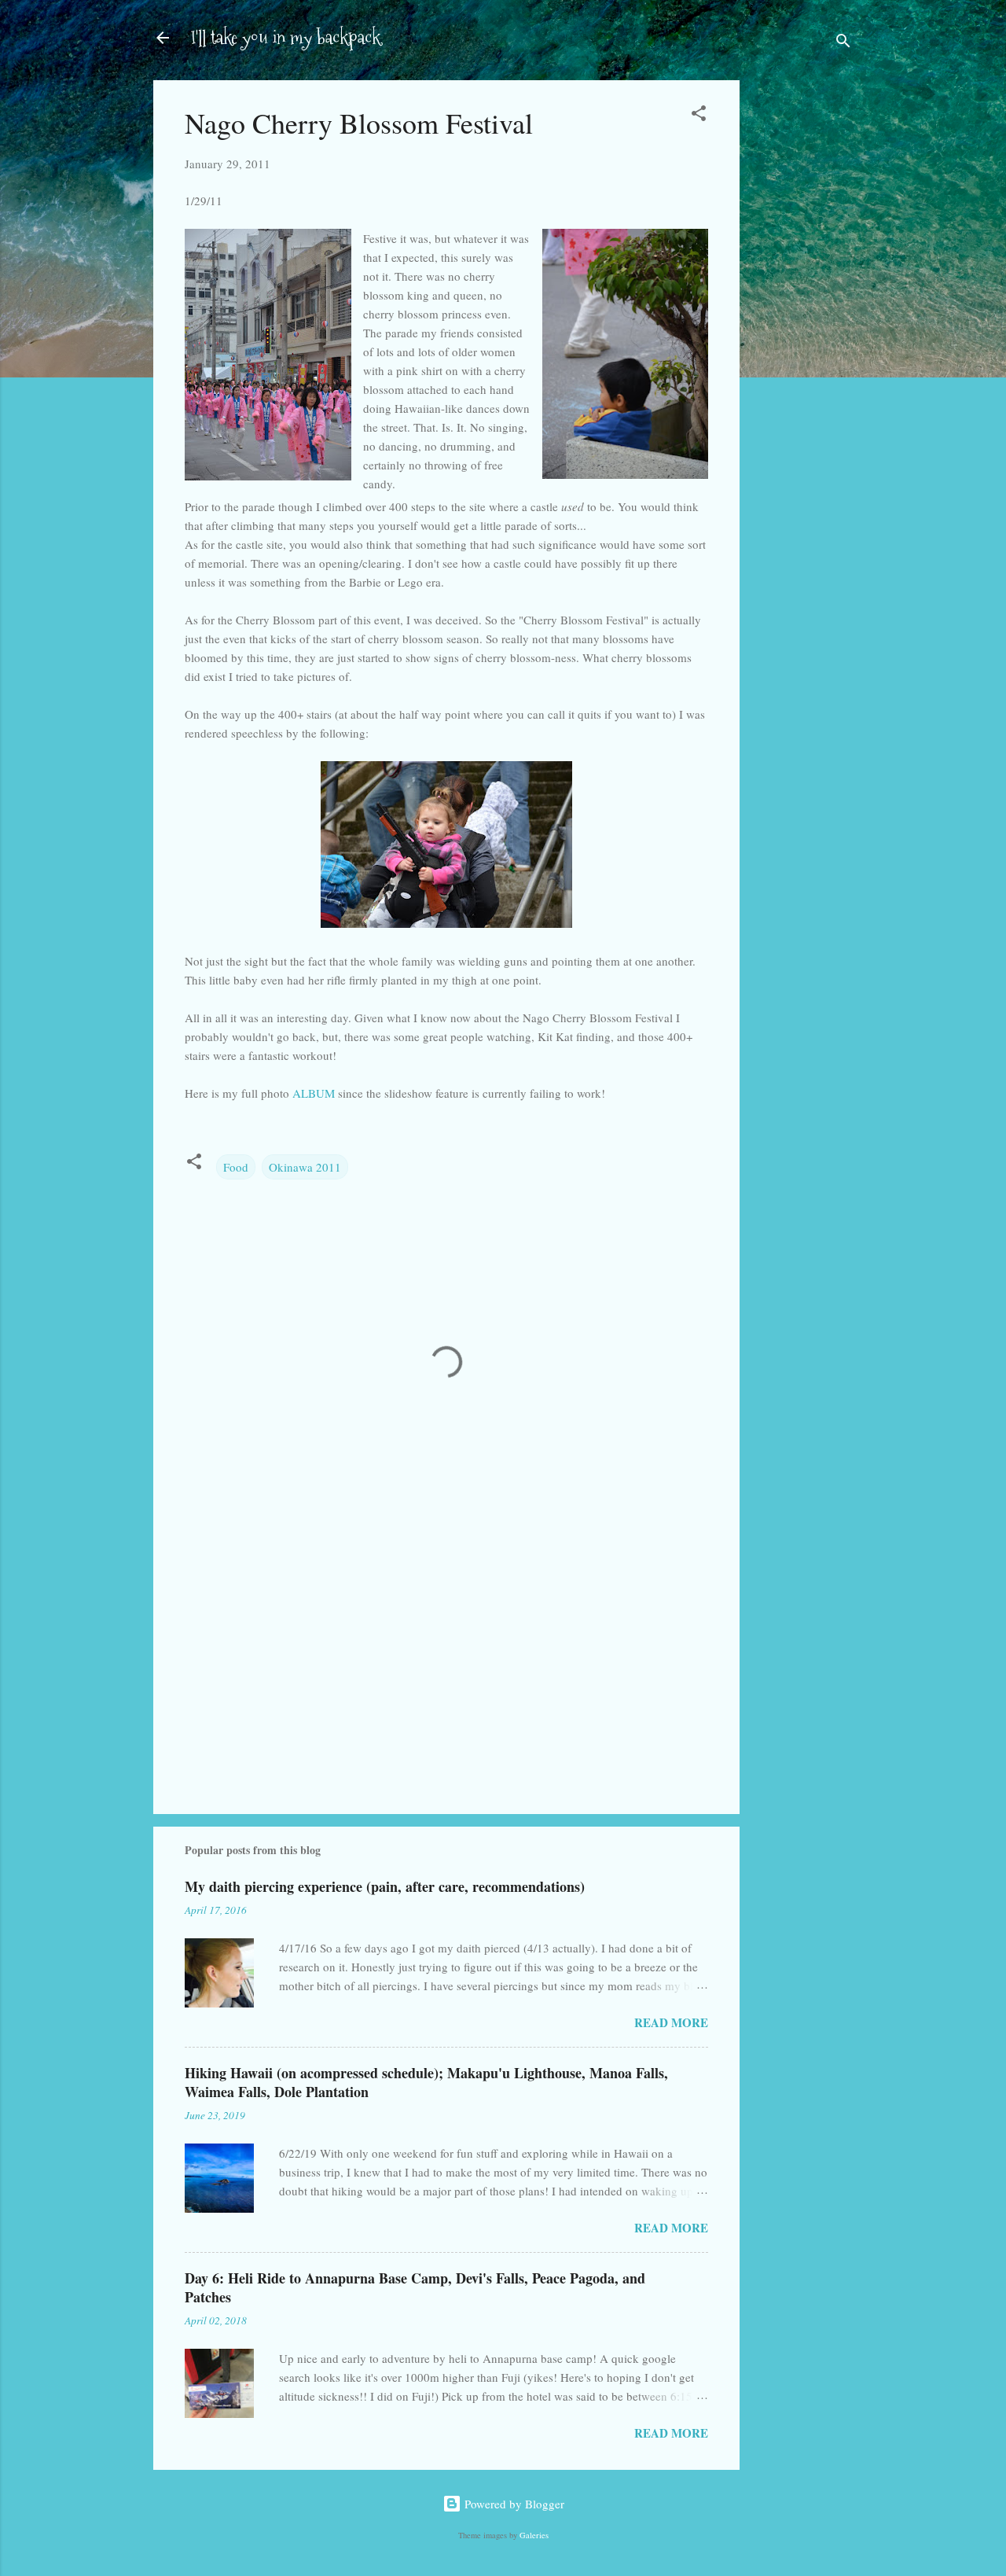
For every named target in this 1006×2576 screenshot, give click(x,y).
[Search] (843, 43)
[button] (699, 116)
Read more (671, 2022)
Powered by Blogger (513, 2504)
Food (236, 1167)
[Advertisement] (802, 329)
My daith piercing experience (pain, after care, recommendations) (385, 1886)
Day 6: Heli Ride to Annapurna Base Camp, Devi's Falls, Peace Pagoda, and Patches (415, 2287)
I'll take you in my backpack (286, 37)
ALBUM (314, 1093)
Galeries (534, 2535)
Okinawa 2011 (305, 1167)
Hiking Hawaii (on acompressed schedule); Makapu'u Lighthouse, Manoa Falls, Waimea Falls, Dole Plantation (426, 2082)
